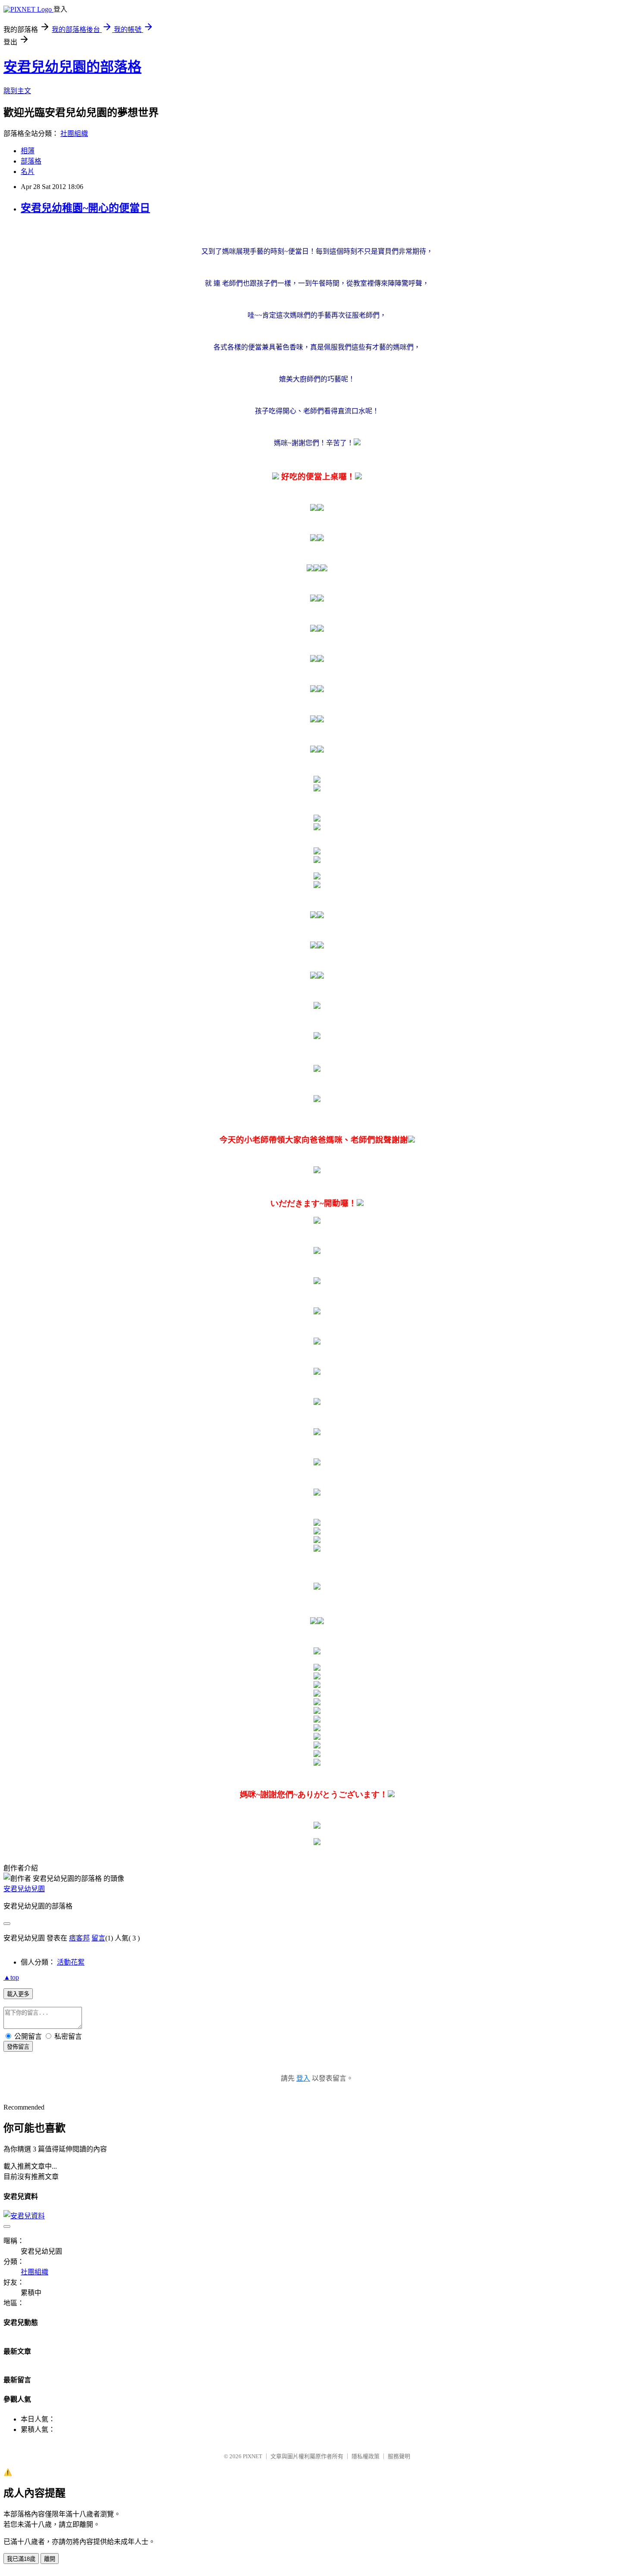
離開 (50, 2559)
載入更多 (18, 1994)
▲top (11, 1977)
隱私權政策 (366, 2456)
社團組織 (74, 134)
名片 (28, 172)
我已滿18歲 (21, 2559)
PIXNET (253, 2456)
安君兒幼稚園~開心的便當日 (85, 208)
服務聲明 (399, 2456)
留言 (98, 1938)
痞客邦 (79, 1938)
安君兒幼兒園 (24, 1889)
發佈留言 (18, 2047)
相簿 (28, 151)
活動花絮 (71, 1962)
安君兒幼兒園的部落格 (72, 67)
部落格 (31, 161)
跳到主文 (17, 91)
